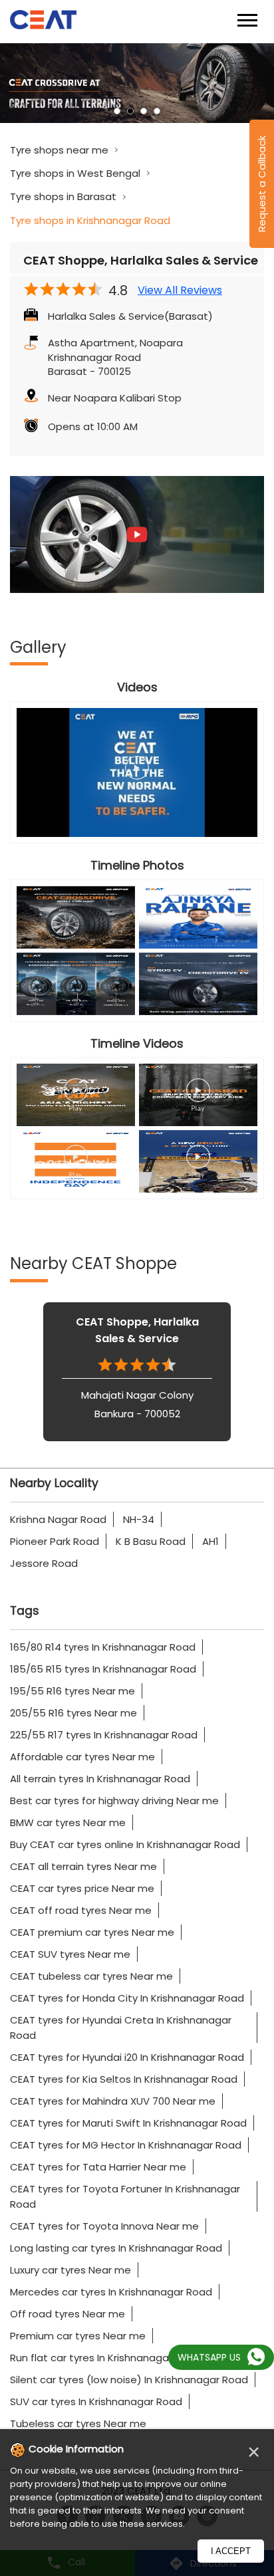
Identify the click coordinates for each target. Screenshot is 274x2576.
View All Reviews (180, 291)
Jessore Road (44, 1563)
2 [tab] (130, 111)
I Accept (231, 2551)
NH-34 (139, 1519)
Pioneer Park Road (55, 1541)
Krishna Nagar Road (58, 1519)
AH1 (210, 1541)
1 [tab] (117, 111)
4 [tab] (157, 111)
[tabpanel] (137, 83)
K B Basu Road (151, 1541)
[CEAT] (43, 22)
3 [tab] (144, 111)
